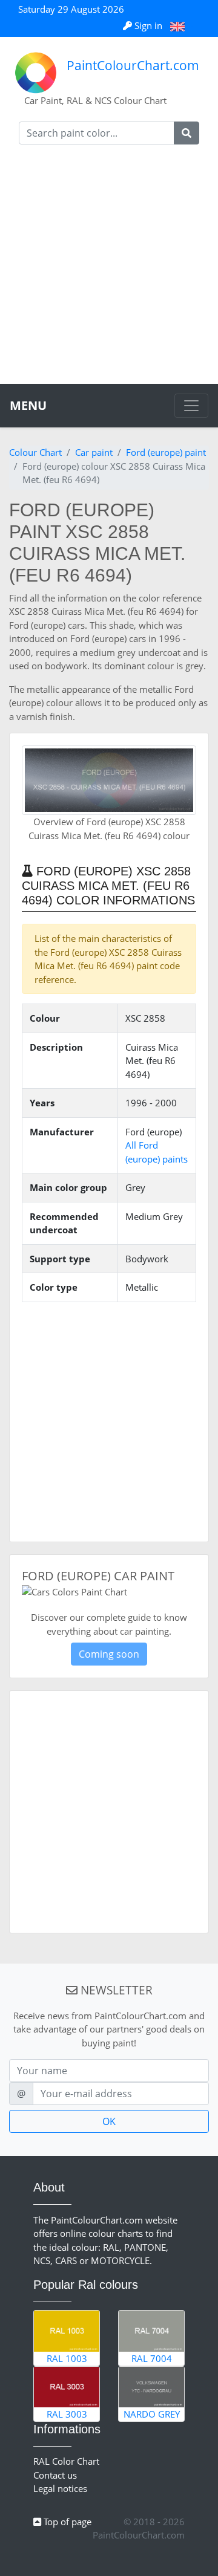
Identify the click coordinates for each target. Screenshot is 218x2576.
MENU (28, 405)
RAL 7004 (152, 2358)
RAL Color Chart (66, 2461)
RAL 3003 (67, 2414)
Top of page (66, 2522)
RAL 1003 (67, 2358)
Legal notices (60, 2488)
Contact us (55, 2475)
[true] (187, 133)
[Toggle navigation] (191, 406)
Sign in (148, 25)
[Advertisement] (109, 269)
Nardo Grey (152, 2414)
